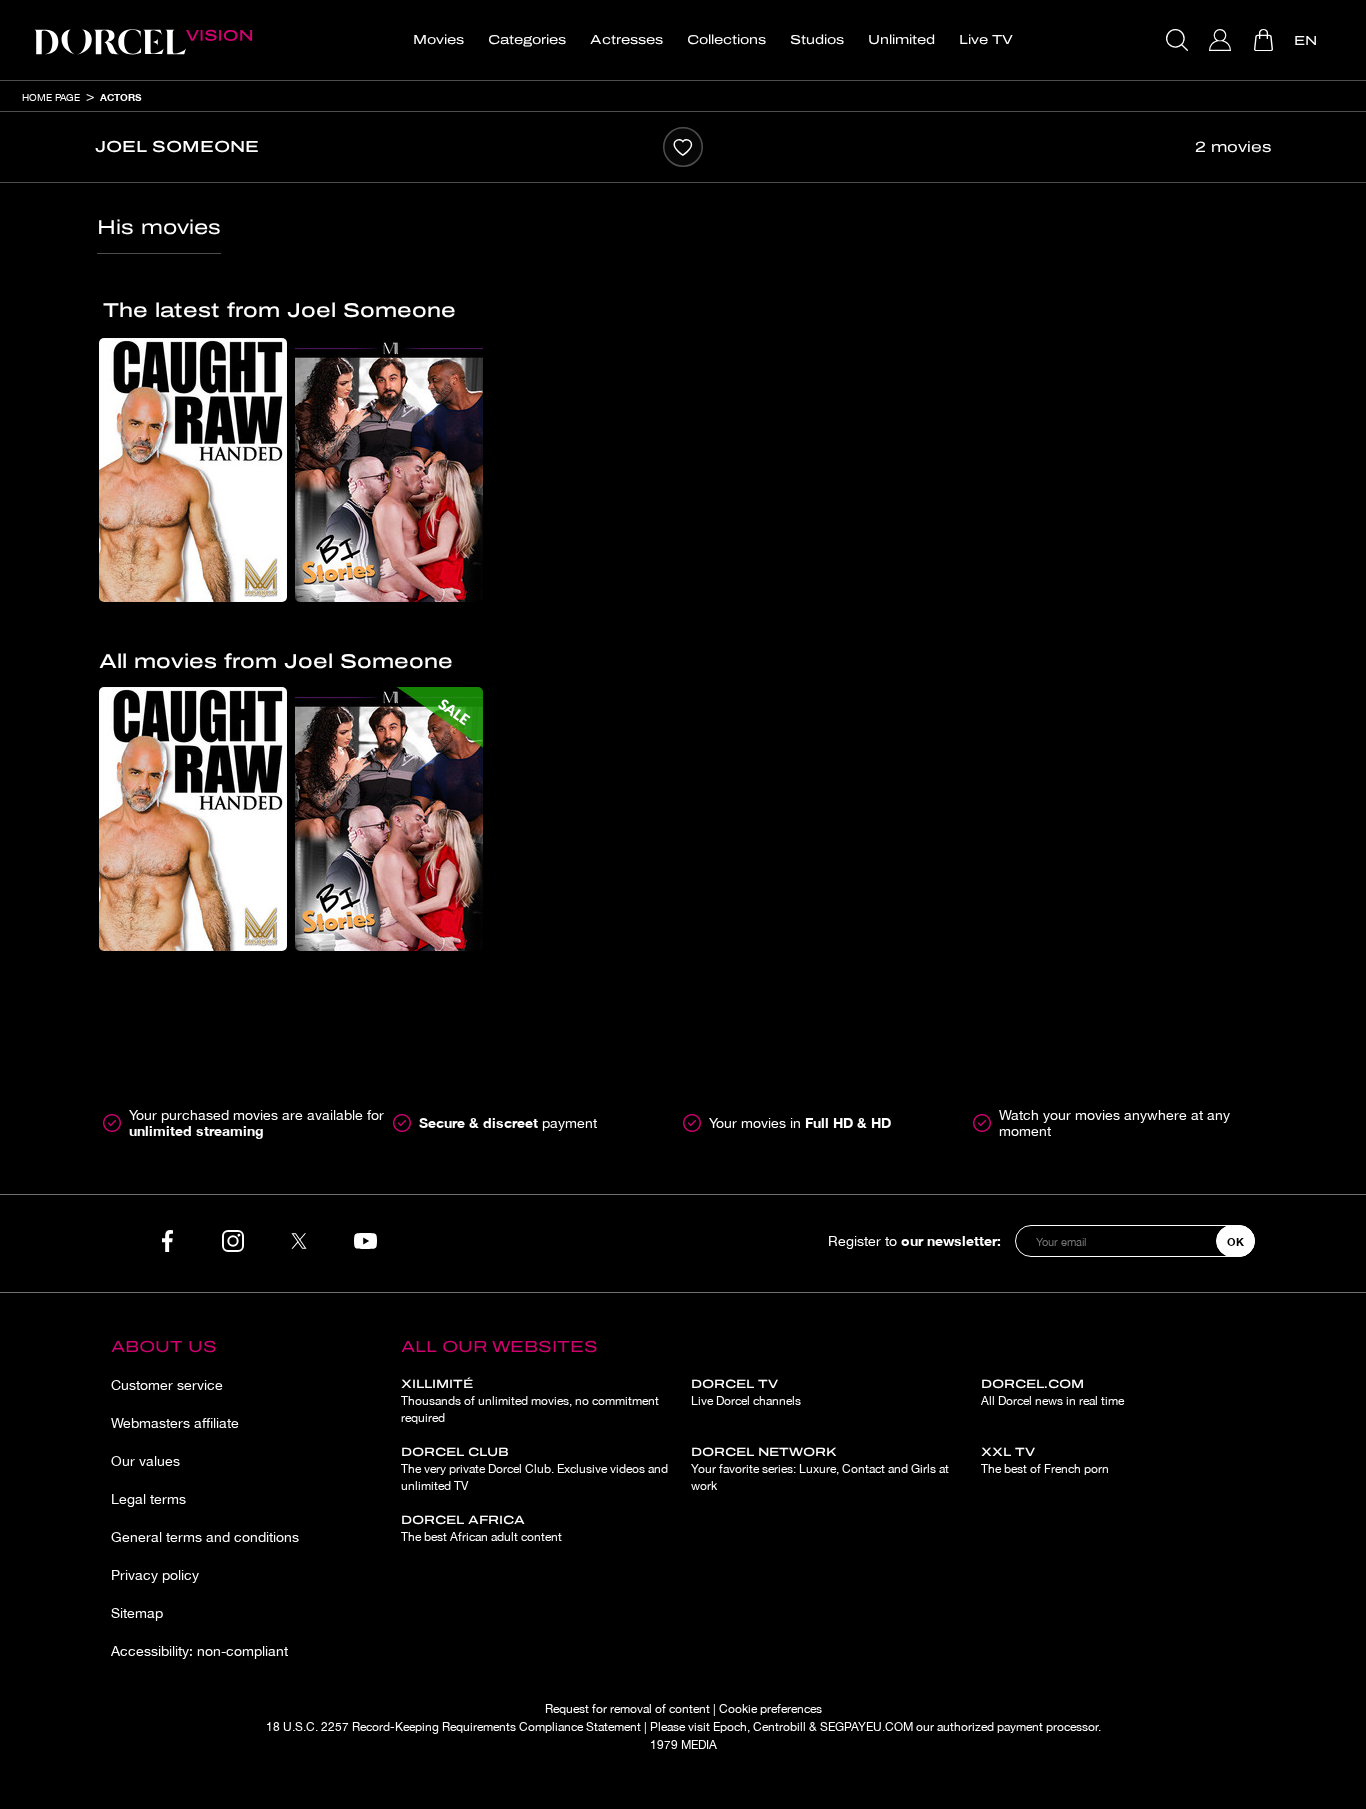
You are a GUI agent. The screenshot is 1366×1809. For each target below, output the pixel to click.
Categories (527, 40)
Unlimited (901, 40)
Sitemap (137, 1613)
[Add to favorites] (683, 147)
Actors (120, 97)
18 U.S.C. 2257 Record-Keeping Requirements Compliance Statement (453, 1727)
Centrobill (779, 1727)
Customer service (167, 1385)
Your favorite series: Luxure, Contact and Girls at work (820, 1469)
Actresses (626, 40)
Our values (145, 1461)
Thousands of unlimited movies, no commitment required (530, 1401)
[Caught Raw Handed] (193, 470)
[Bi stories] (389, 470)
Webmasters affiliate (175, 1423)
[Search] (1179, 40)
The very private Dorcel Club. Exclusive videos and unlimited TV (534, 1469)
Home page (51, 97)
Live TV (986, 40)
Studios (817, 40)
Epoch (730, 1727)
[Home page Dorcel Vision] (143, 40)
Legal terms (148, 1499)
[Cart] (1265, 40)
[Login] (1222, 40)
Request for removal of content (627, 1709)
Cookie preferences (770, 1709)
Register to (914, 1240)
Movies (438, 40)
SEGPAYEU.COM (866, 1727)
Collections (726, 40)
